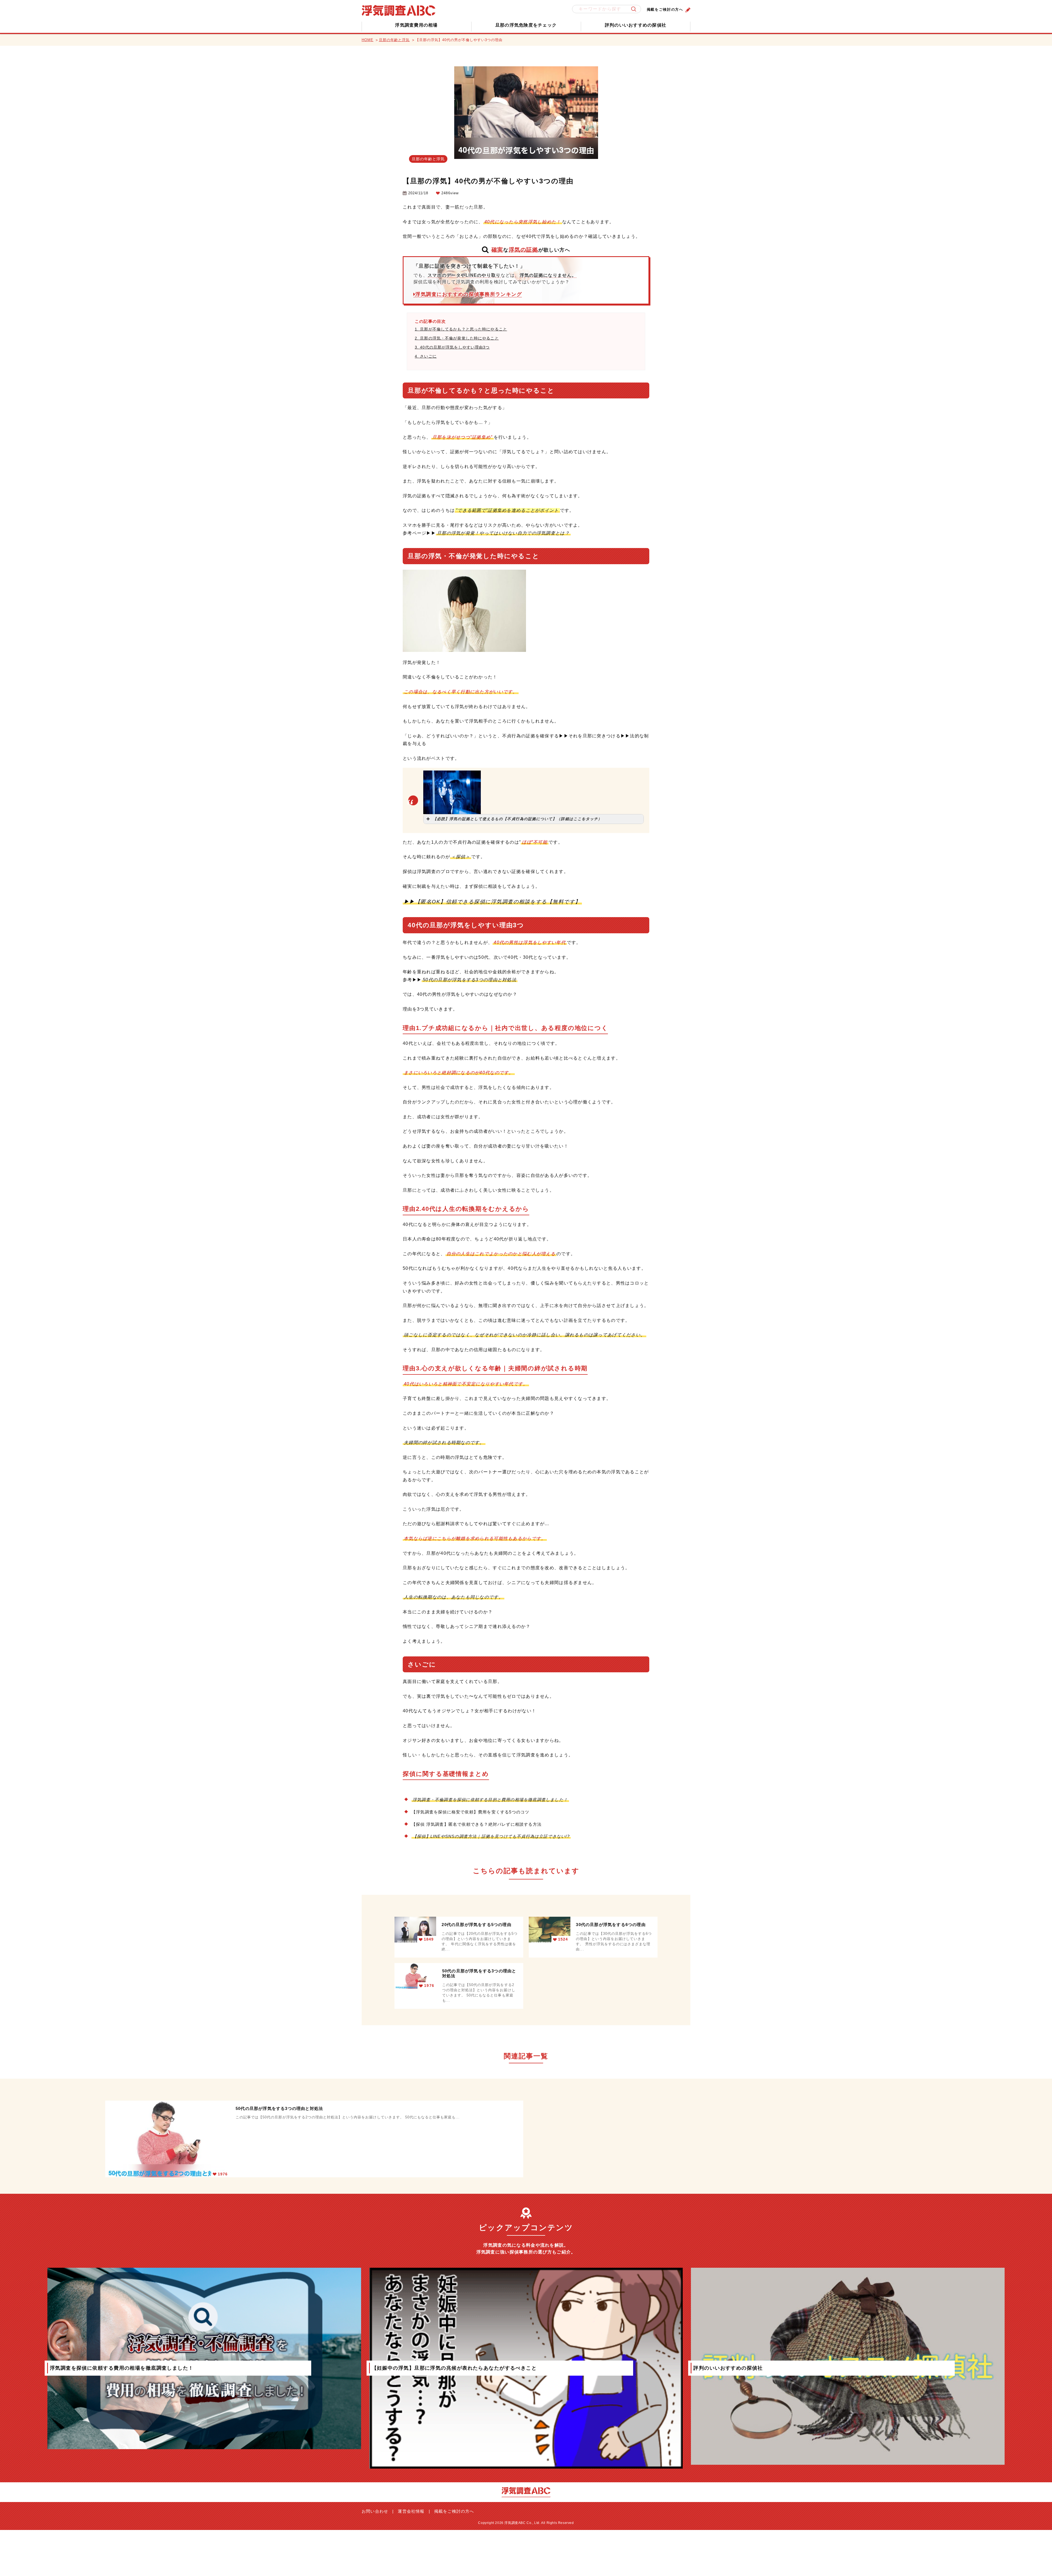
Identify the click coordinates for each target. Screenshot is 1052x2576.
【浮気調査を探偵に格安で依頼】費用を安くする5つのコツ (470, 1812)
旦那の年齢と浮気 (394, 40)
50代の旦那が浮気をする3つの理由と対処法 (479, 1973)
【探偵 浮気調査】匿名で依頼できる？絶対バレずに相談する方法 (477, 1824)
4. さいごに (426, 356)
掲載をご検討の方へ (665, 9)
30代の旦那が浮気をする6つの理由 (611, 1925)
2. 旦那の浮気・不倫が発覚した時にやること (457, 338)
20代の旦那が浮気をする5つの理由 (476, 1925)
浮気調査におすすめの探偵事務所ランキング (469, 294)
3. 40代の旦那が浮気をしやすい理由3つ (452, 347)
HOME (368, 40)
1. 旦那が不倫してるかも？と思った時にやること (461, 329)
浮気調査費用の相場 (416, 25)
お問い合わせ (375, 2511)
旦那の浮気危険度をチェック (526, 25)
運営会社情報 (411, 2511)
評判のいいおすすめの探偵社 (636, 25)
